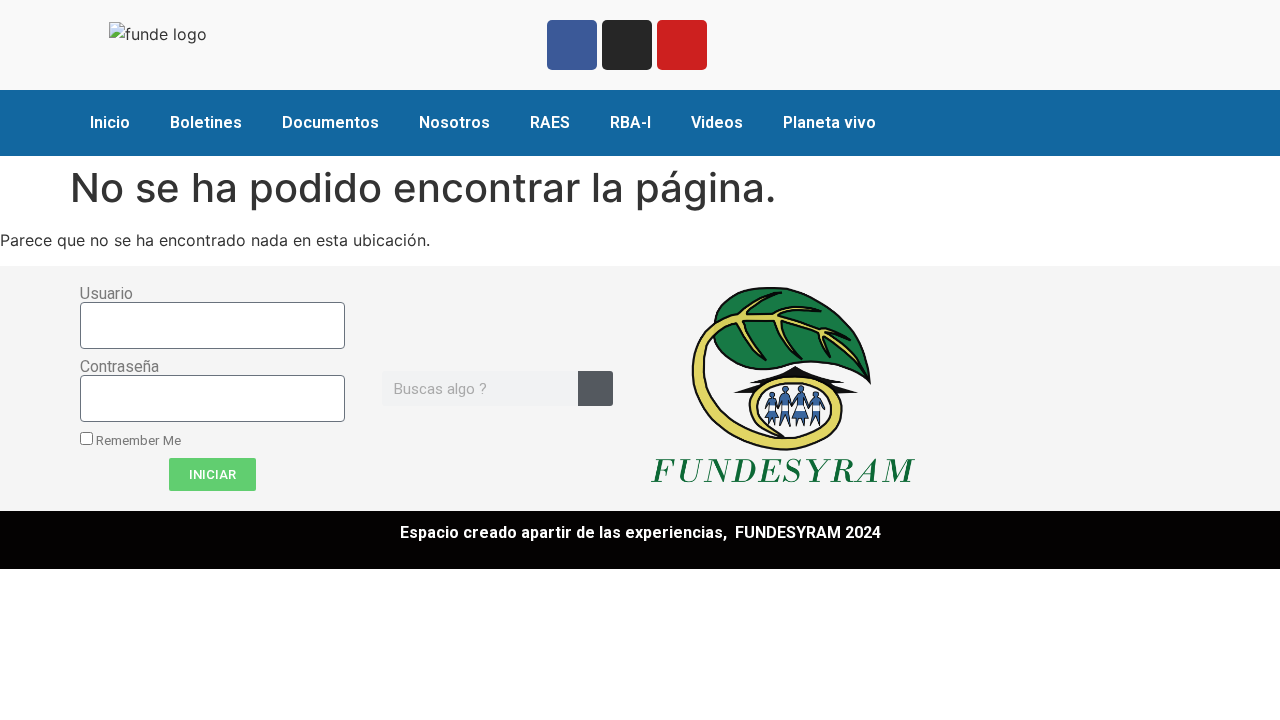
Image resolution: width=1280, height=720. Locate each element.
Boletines (206, 122)
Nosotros (454, 122)
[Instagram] (627, 45)
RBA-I (630, 122)
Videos (717, 122)
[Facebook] (572, 45)
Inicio (110, 122)
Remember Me (137, 440)
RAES (550, 122)
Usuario (106, 294)
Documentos (330, 122)
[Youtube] (682, 45)
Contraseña (119, 367)
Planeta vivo (829, 122)
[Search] (595, 388)
